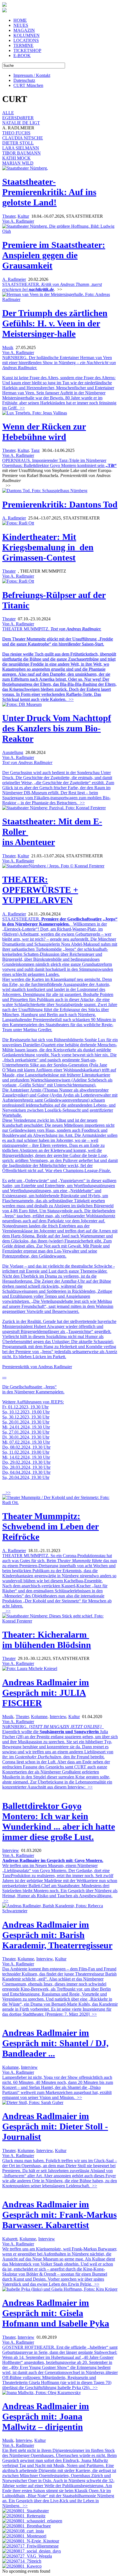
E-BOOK (22, 55)
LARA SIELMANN (21, 148)
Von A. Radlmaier (18, 221)
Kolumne (39, 1717)
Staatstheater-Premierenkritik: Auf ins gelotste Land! (49, 192)
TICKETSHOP (27, 50)
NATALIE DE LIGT (21, 123)
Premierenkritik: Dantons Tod (60, 504)
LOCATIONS (26, 40)
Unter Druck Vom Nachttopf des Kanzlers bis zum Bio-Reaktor (57, 728)
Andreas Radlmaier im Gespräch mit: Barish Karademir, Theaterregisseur (57, 1935)
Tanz (35, 450)
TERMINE (23, 45)
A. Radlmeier (14, 279)
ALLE (8, 113)
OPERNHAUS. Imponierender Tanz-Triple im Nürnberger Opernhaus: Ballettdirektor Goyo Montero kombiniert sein (54, 463)
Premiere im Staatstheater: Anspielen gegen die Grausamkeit (54, 255)
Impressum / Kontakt (32, 75)
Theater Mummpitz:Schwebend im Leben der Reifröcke (51, 1526)
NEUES (21, 25)
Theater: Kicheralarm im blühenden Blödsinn (47, 1640)
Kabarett (10, 2239)
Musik (8, 348)
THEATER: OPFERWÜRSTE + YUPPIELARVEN (40, 890)
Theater (9, 216)
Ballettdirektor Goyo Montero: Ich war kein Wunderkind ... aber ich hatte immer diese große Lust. (59, 1821)
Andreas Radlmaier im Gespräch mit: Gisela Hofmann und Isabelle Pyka (56, 2313)
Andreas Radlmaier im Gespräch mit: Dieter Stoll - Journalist (55, 2126)
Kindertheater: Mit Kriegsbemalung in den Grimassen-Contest (48, 547)
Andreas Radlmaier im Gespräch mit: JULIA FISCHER (46, 1693)
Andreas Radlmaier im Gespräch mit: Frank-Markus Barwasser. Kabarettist (59, 2215)
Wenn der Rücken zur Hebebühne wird (44, 432)
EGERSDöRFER (18, 118)
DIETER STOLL (18, 143)
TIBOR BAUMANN (21, 153)
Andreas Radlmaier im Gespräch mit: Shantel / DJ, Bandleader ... (55, 2043)
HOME (20, 20)
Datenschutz (24, 80)
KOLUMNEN (27, 35)
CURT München (28, 85)
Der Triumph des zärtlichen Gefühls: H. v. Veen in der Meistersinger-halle (55, 323)
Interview (58, 1717)
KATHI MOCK (16, 158)
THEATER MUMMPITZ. (59, 664)
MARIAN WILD (18, 163)
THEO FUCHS (16, 133)
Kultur (23, 216)
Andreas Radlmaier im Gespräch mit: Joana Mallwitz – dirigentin (46, 2416)
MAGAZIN (24, 30)
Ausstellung (13, 752)
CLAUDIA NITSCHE (23, 138)
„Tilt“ (111, 465)
